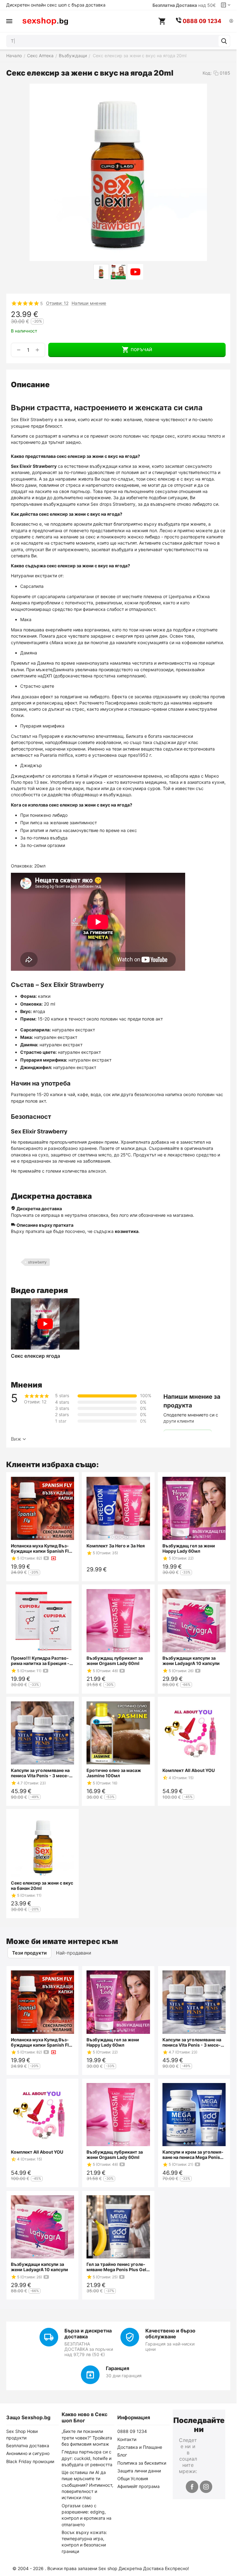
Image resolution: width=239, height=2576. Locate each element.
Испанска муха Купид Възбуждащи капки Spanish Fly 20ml (41, 1548)
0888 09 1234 (132, 2431)
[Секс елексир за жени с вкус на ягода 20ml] (118, 172)
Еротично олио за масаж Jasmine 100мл (114, 1773)
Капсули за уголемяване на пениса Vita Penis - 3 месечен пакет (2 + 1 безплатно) (40, 1773)
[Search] (224, 41)
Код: (207, 73)
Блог (122, 2455)
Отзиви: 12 (57, 303)
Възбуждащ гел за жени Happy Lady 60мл (189, 1548)
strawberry (37, 1262)
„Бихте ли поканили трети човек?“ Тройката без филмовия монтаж (87, 2438)
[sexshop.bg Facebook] (192, 2487)
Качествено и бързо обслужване (170, 2334)
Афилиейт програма (138, 2486)
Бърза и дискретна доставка (88, 2334)
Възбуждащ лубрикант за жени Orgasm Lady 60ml (115, 1661)
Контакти (127, 2439)
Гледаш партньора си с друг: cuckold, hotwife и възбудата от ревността (87, 2458)
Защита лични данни (139, 2471)
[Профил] (231, 21)
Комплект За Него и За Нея (116, 1546)
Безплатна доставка (28, 2446)
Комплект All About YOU (189, 1770)
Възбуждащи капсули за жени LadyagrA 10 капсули (191, 1661)
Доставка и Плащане (140, 2447)
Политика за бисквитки (142, 2463)
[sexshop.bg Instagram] (206, 2487)
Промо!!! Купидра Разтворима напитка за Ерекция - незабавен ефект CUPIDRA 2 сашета (41, 1661)
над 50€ (184, 5)
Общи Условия (133, 2478)
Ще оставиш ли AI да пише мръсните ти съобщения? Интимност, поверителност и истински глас (87, 2485)
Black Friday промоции (30, 2461)
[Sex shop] (45, 21)
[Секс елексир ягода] (45, 1324)
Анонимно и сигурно (28, 2453)
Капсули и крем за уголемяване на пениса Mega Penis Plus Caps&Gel (193, 2155)
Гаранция (117, 2368)
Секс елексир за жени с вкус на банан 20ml (42, 1886)
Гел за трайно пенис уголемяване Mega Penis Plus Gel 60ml (116, 2267)
